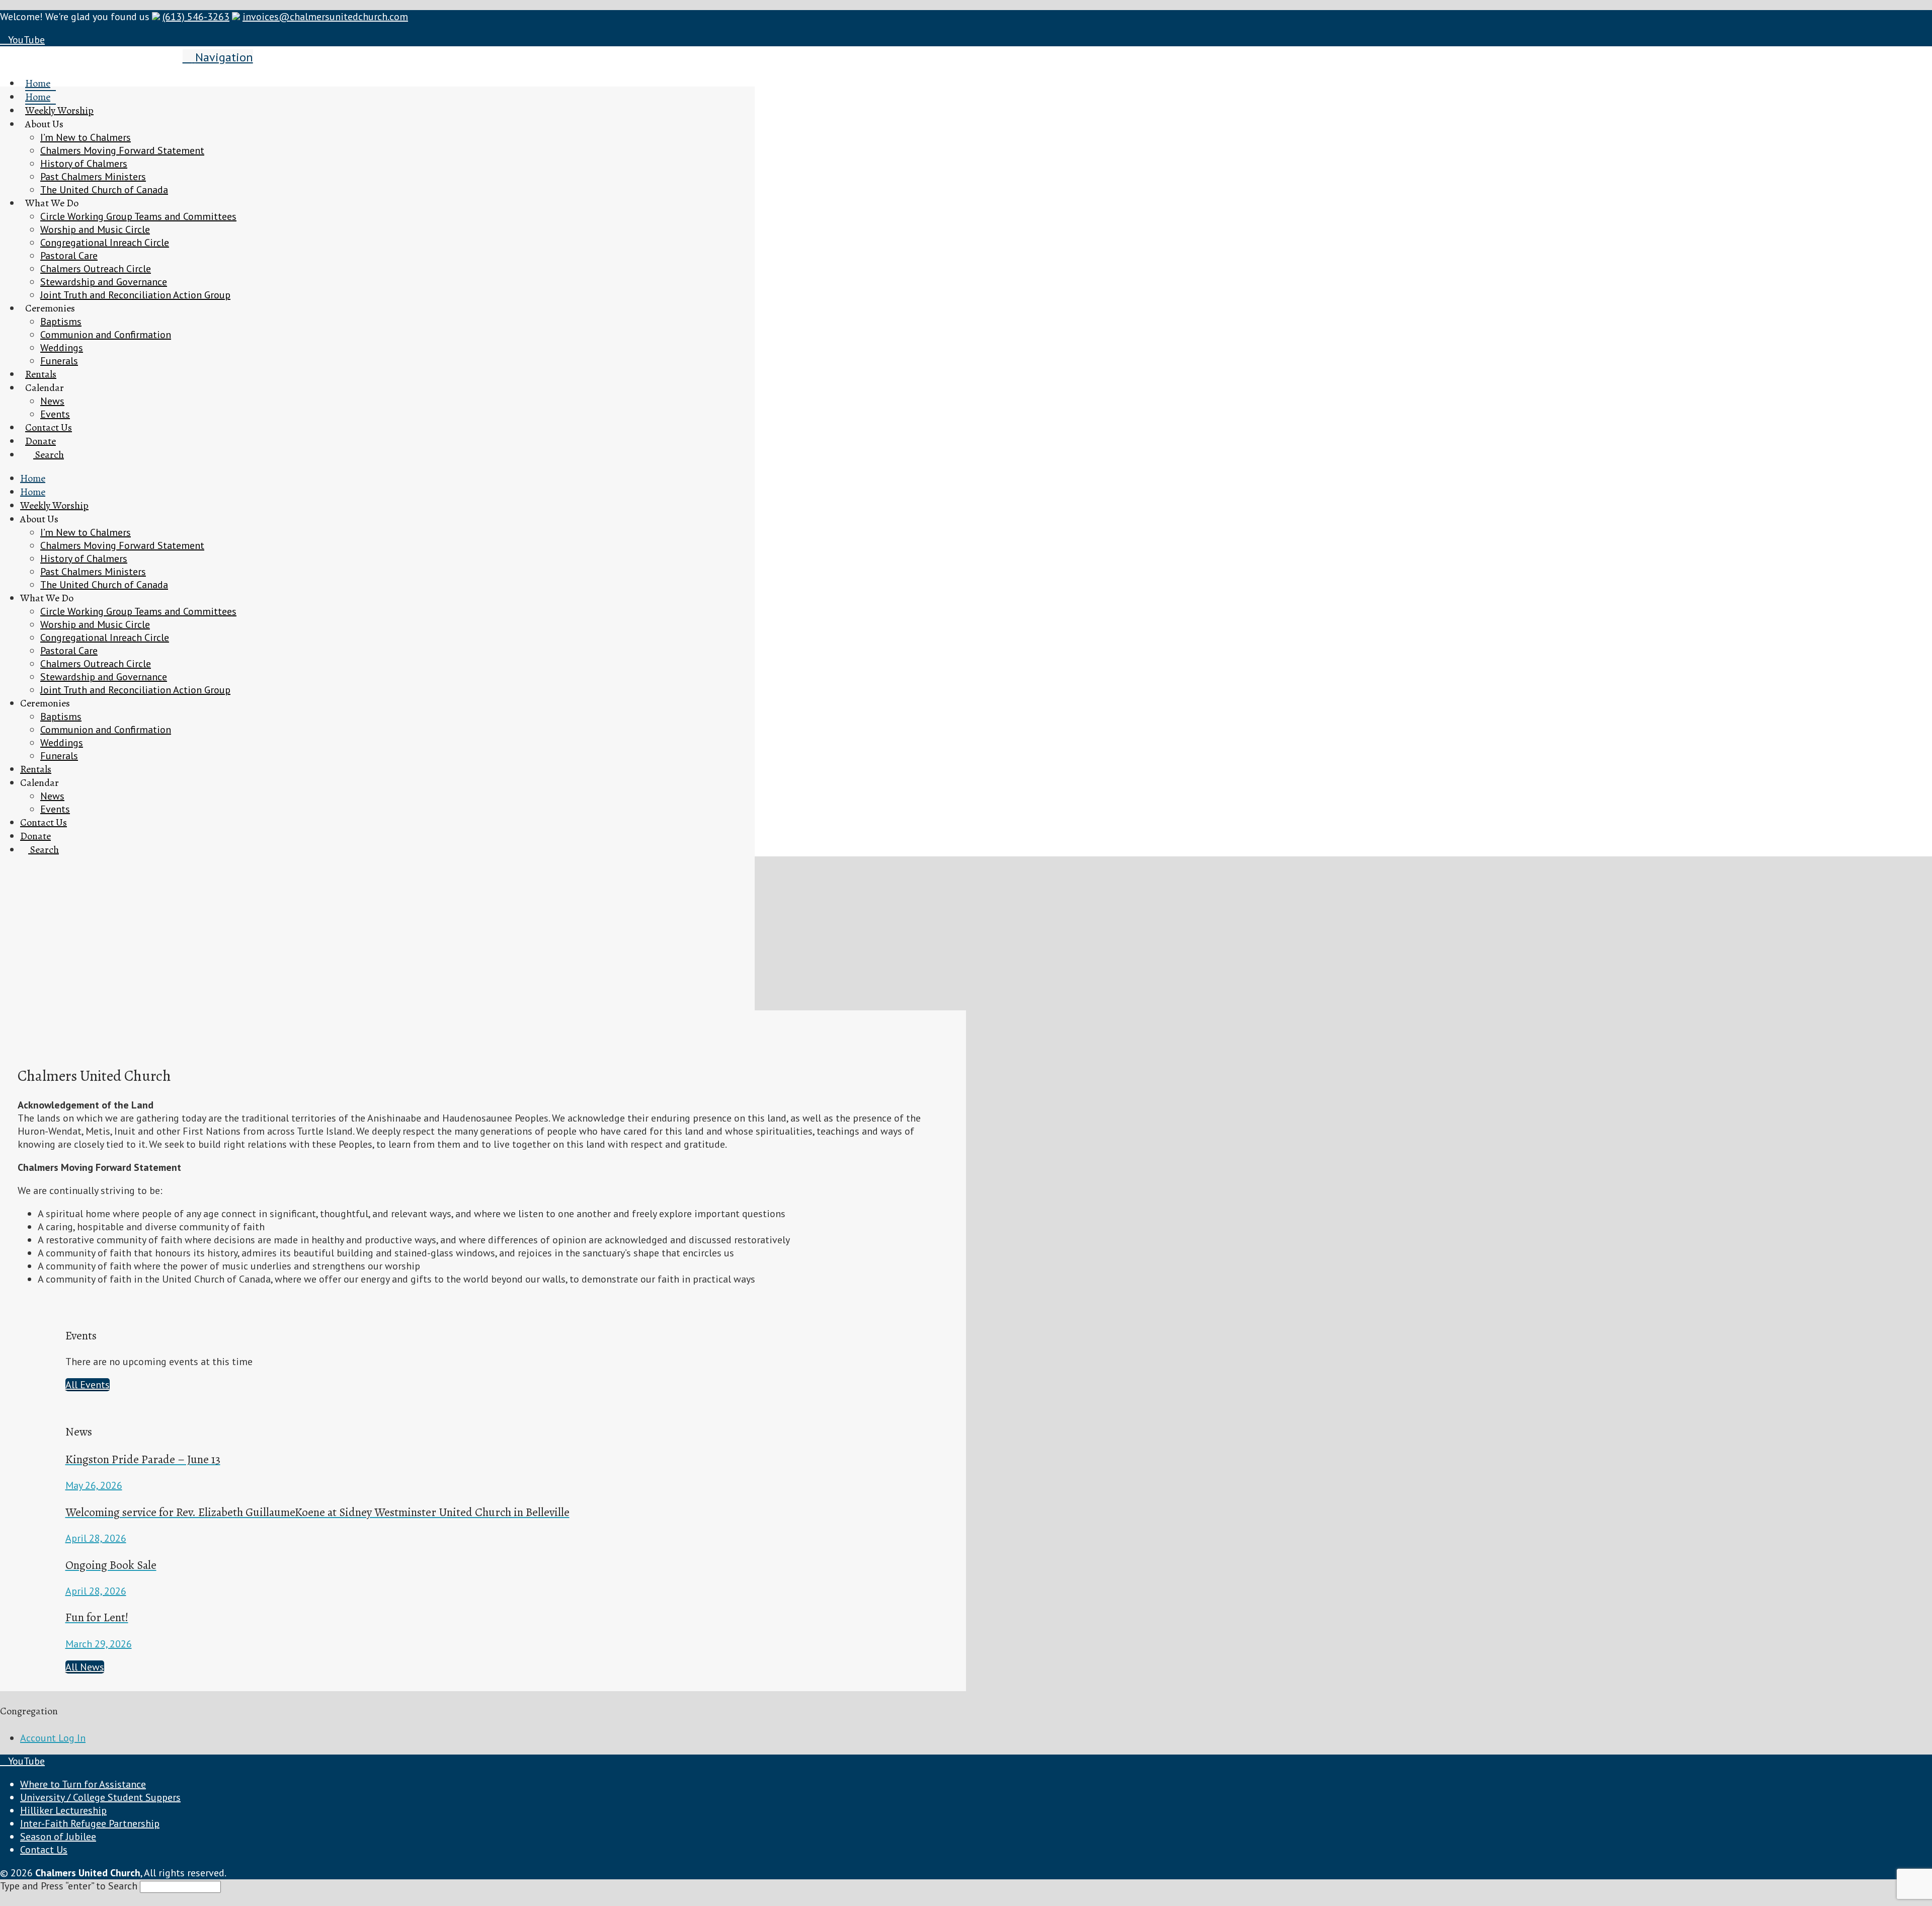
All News (85, 1667)
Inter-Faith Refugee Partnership (90, 1823)
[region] (377, 548)
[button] (218, 57)
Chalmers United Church (90, 56)
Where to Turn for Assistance (83, 1784)
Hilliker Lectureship (63, 1810)
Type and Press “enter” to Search (69, 1886)
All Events (88, 1385)
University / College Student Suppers (100, 1797)
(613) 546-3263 (196, 17)
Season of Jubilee (58, 1837)
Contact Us (44, 1850)
